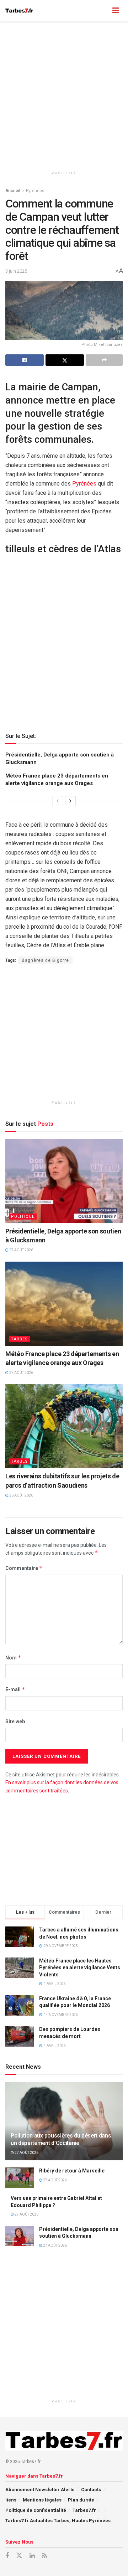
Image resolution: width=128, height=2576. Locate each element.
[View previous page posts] (58, 801)
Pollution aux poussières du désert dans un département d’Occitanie (61, 2139)
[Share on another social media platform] (104, 360)
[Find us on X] (19, 2556)
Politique (23, 1217)
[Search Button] (102, 11)
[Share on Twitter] (65, 360)
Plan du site (81, 2500)
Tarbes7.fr (84, 2510)
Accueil (13, 191)
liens (11, 2500)
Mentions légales (42, 2500)
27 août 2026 (21, 1250)
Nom (13, 1658)
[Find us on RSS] (44, 2556)
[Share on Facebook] (25, 360)
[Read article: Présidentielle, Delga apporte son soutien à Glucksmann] (64, 1181)
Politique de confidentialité (36, 2510)
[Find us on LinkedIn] (32, 2556)
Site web (15, 1721)
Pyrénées (35, 191)
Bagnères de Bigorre (45, 960)
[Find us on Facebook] (7, 2556)
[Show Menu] (116, 11)
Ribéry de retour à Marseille (72, 2171)
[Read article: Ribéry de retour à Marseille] (20, 2178)
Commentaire (24, 1568)
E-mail (15, 1689)
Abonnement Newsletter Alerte (40, 2490)
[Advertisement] (64, 93)
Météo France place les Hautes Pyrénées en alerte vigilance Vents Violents (80, 1968)
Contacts (91, 2490)
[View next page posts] (70, 801)
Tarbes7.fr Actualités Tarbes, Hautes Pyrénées (58, 2521)
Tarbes (19, 1339)
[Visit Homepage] (19, 11)
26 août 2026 (21, 1495)
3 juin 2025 (16, 271)
